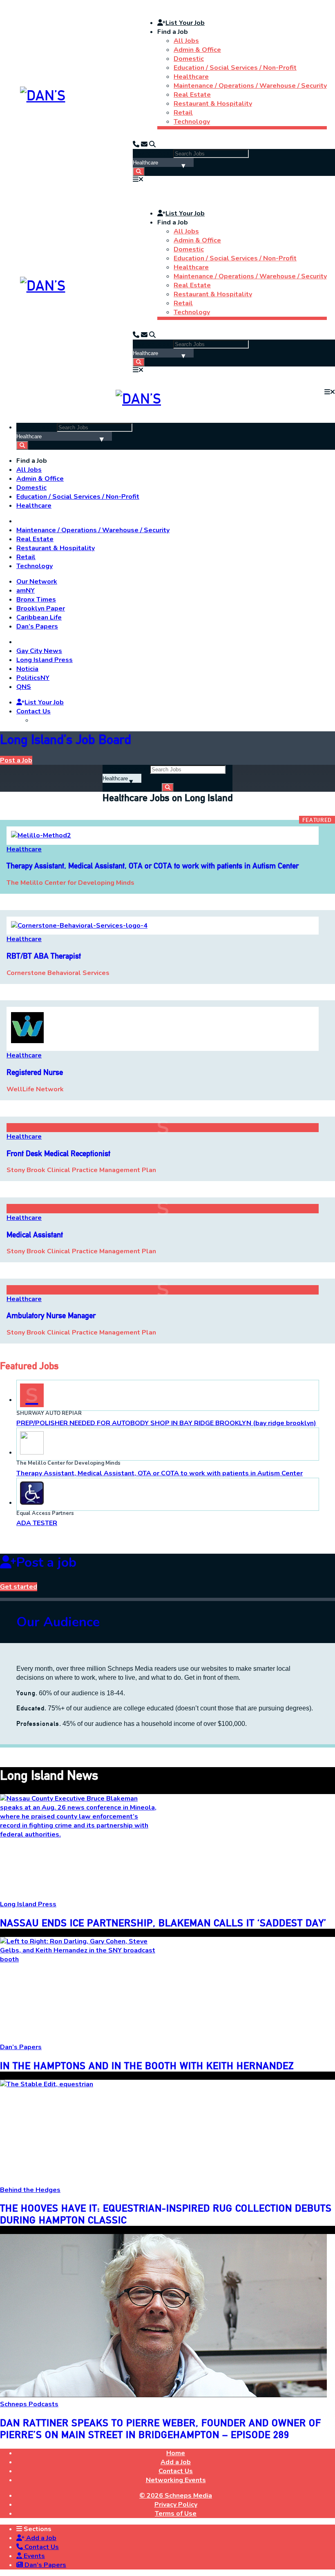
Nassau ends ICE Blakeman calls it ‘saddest (163, 1923)
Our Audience (58, 1622)
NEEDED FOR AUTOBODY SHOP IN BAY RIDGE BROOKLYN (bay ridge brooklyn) (166, 1423)
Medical (35, 1235)
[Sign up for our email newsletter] (144, 144)
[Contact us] (136, 144)
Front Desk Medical (58, 1154)
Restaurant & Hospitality (213, 104)
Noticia (27, 669)
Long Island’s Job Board (66, 739)
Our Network (37, 582)
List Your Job (185, 23)
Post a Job (16, 760)
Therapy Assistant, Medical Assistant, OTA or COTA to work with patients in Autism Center (160, 1473)
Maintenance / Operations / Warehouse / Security (250, 86)
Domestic (189, 59)
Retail (183, 113)
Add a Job (40, 2538)
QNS (24, 687)
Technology (192, 122)
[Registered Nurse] (27, 1042)
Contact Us (33, 711)
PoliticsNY (33, 678)
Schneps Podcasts (29, 2404)
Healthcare (191, 77)
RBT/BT (44, 956)
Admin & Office (197, 50)
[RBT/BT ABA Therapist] (79, 926)
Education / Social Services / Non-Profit (235, 68)
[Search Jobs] (139, 172)
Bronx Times (36, 600)
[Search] (152, 144)
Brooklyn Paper (41, 608)
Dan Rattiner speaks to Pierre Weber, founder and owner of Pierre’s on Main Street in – (161, 2429)
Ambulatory (51, 1316)
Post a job (46, 1562)
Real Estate (192, 95)
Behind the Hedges (30, 2190)
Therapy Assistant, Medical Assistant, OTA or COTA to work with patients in (153, 866)
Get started (19, 1587)
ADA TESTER (37, 1523)
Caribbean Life (39, 617)
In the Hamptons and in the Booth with (147, 2066)
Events (33, 2556)
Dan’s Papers (37, 626)
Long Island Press (45, 660)
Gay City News (39, 651)
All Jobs (186, 41)
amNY (26, 591)
